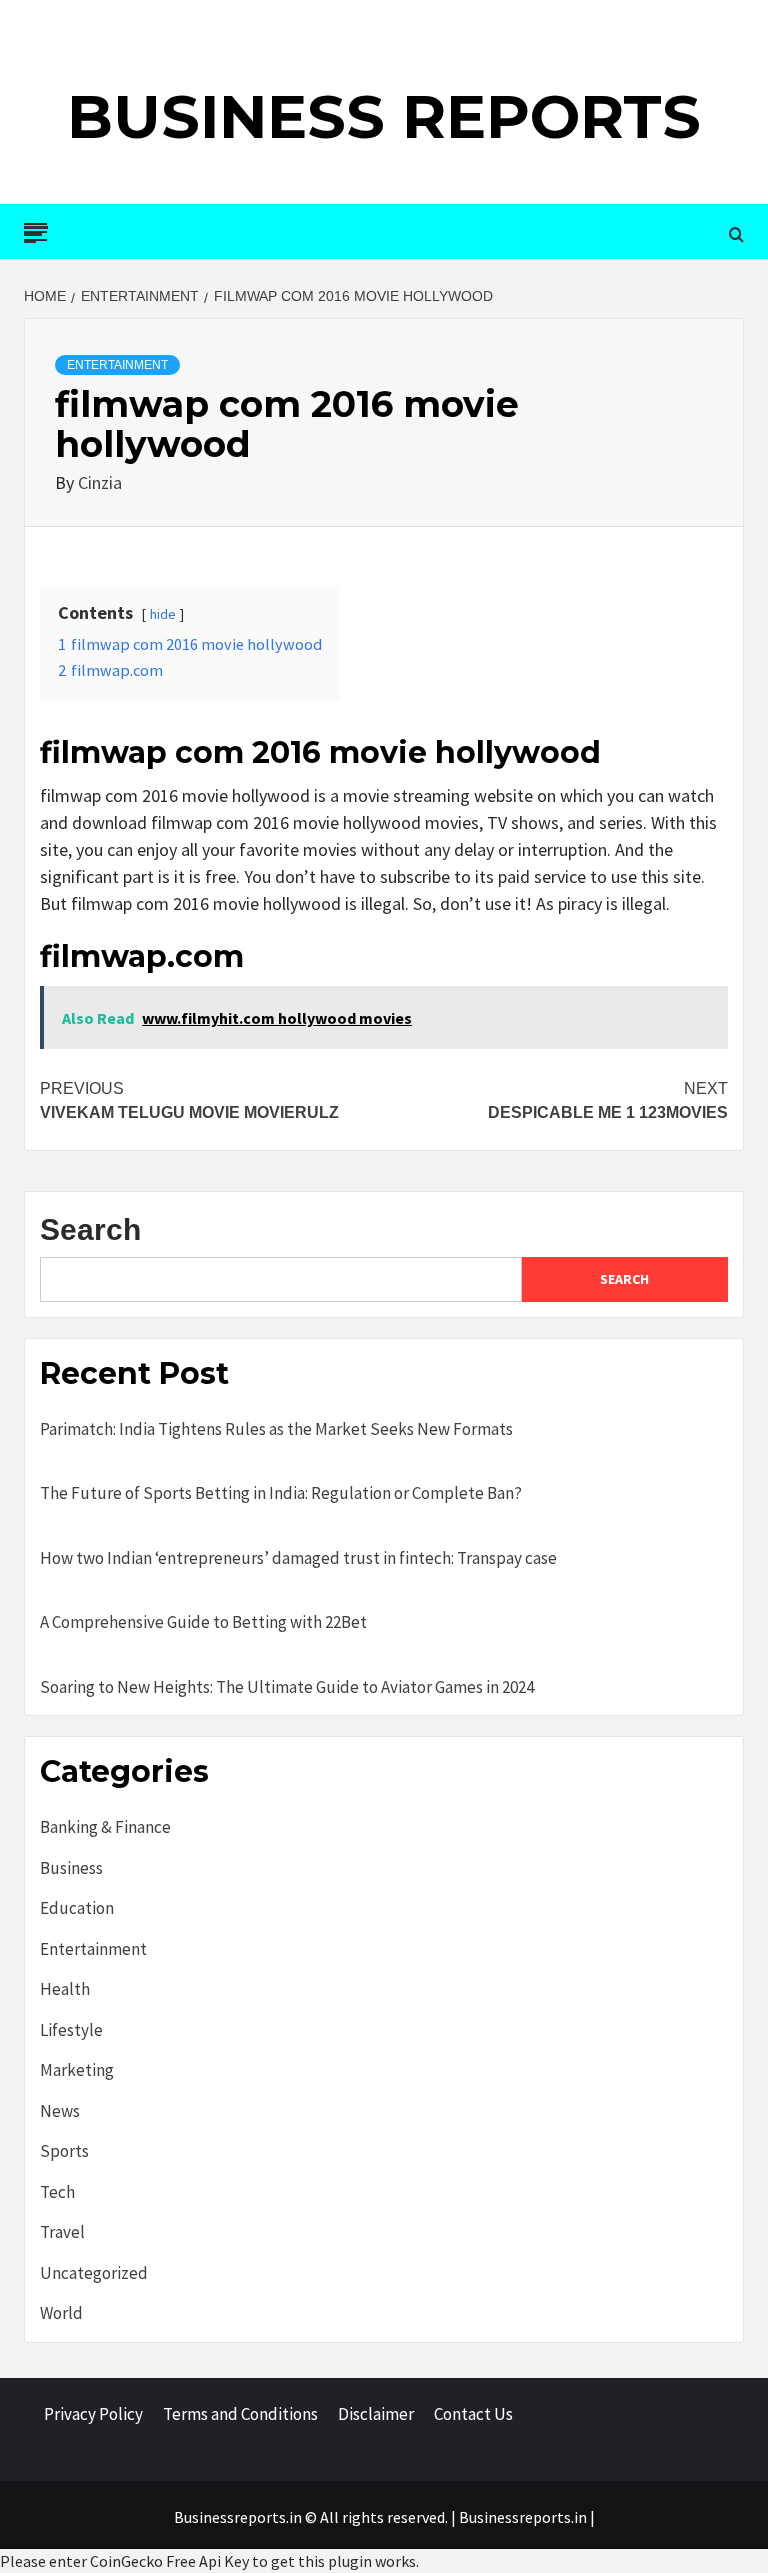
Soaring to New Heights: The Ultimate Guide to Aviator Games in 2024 (287, 1687)
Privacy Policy (93, 2414)
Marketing (77, 2070)
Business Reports (384, 116)
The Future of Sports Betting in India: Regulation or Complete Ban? (281, 1493)
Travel (62, 2232)
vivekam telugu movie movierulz (189, 1100)
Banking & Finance (105, 1827)
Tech (57, 2192)
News (60, 2111)
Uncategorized (94, 2273)
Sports (64, 2151)
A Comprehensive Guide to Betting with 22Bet (203, 1622)
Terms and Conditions (240, 2414)
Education (77, 1908)
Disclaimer (376, 2414)
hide (163, 614)
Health (65, 1989)
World (61, 2313)
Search (90, 1229)
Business (71, 1868)
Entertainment (117, 365)
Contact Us (473, 2414)
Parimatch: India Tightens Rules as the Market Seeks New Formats (276, 1429)
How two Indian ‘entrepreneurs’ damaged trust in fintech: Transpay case (298, 1558)
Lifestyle (71, 2030)
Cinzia (100, 482)
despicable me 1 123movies (608, 1100)
